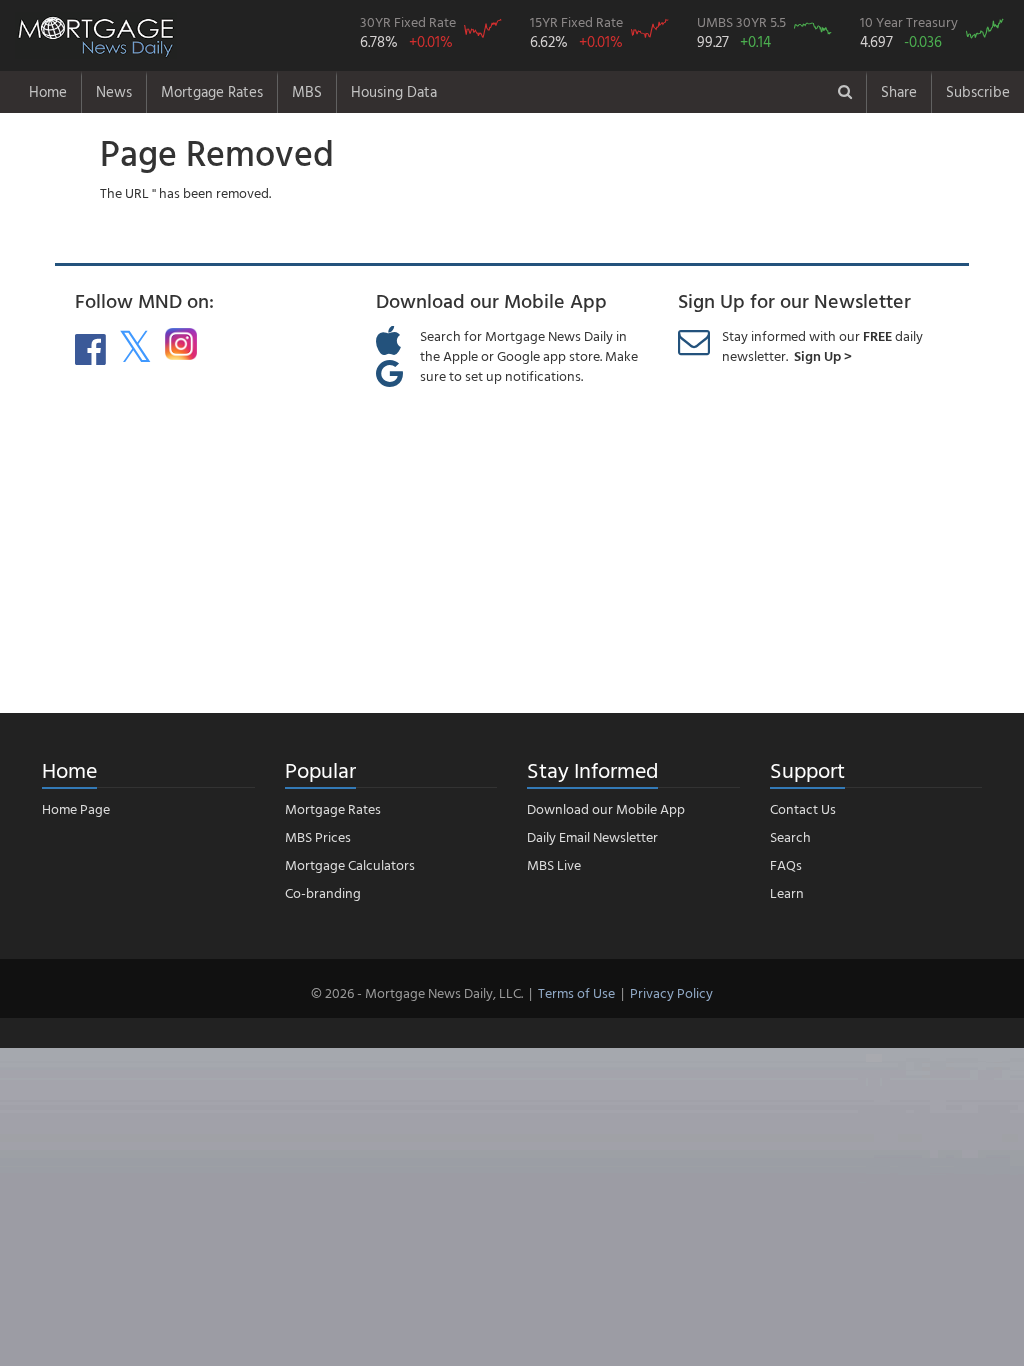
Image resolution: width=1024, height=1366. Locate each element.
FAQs (786, 864)
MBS (307, 91)
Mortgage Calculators (350, 864)
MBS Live (554, 864)
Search (790, 836)
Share (899, 91)
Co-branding (323, 892)
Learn (787, 892)
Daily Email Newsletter (592, 836)
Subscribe (978, 91)
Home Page (76, 808)
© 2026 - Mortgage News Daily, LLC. (417, 992)
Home (48, 91)
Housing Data (394, 91)
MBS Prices (318, 836)
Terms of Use (576, 992)
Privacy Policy (671, 992)
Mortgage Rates (212, 91)
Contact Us (803, 808)
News (114, 91)
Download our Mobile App (606, 808)
